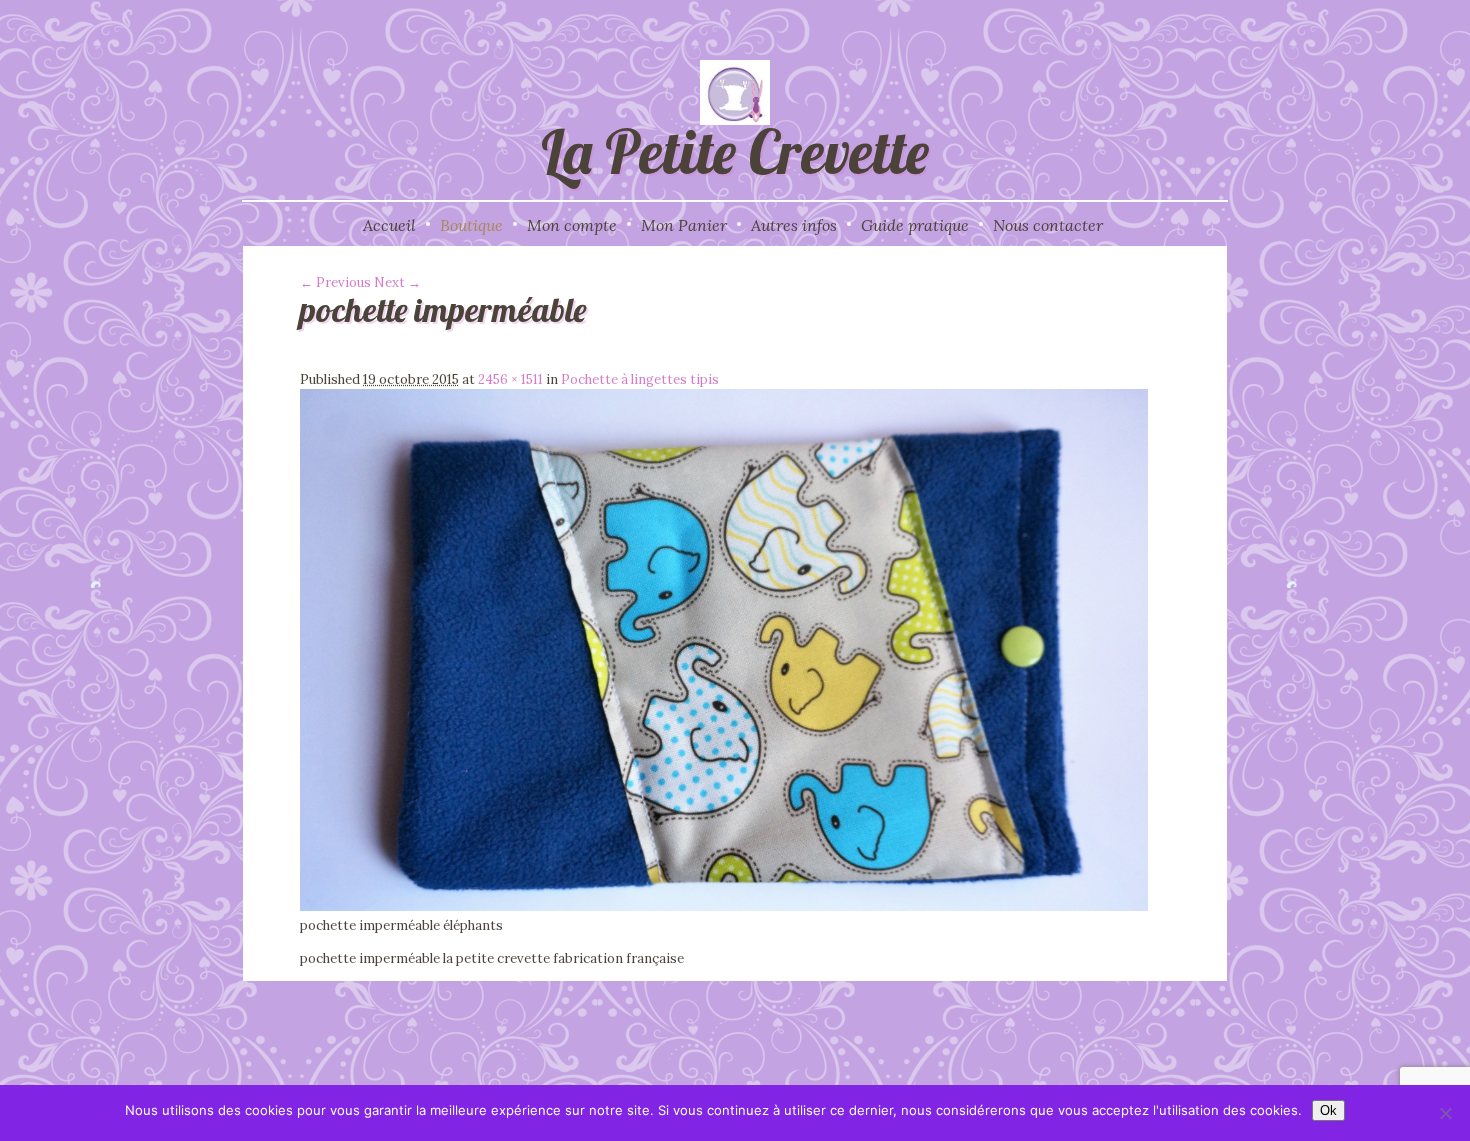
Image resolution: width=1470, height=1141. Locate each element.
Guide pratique (915, 225)
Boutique (471, 225)
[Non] (1445, 1113)
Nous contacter (1048, 225)
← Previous (335, 282)
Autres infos (794, 225)
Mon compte (572, 225)
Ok (1328, 1110)
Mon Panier (684, 225)
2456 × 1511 (510, 379)
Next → (397, 282)
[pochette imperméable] (724, 906)
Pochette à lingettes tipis (640, 379)
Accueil (389, 225)
